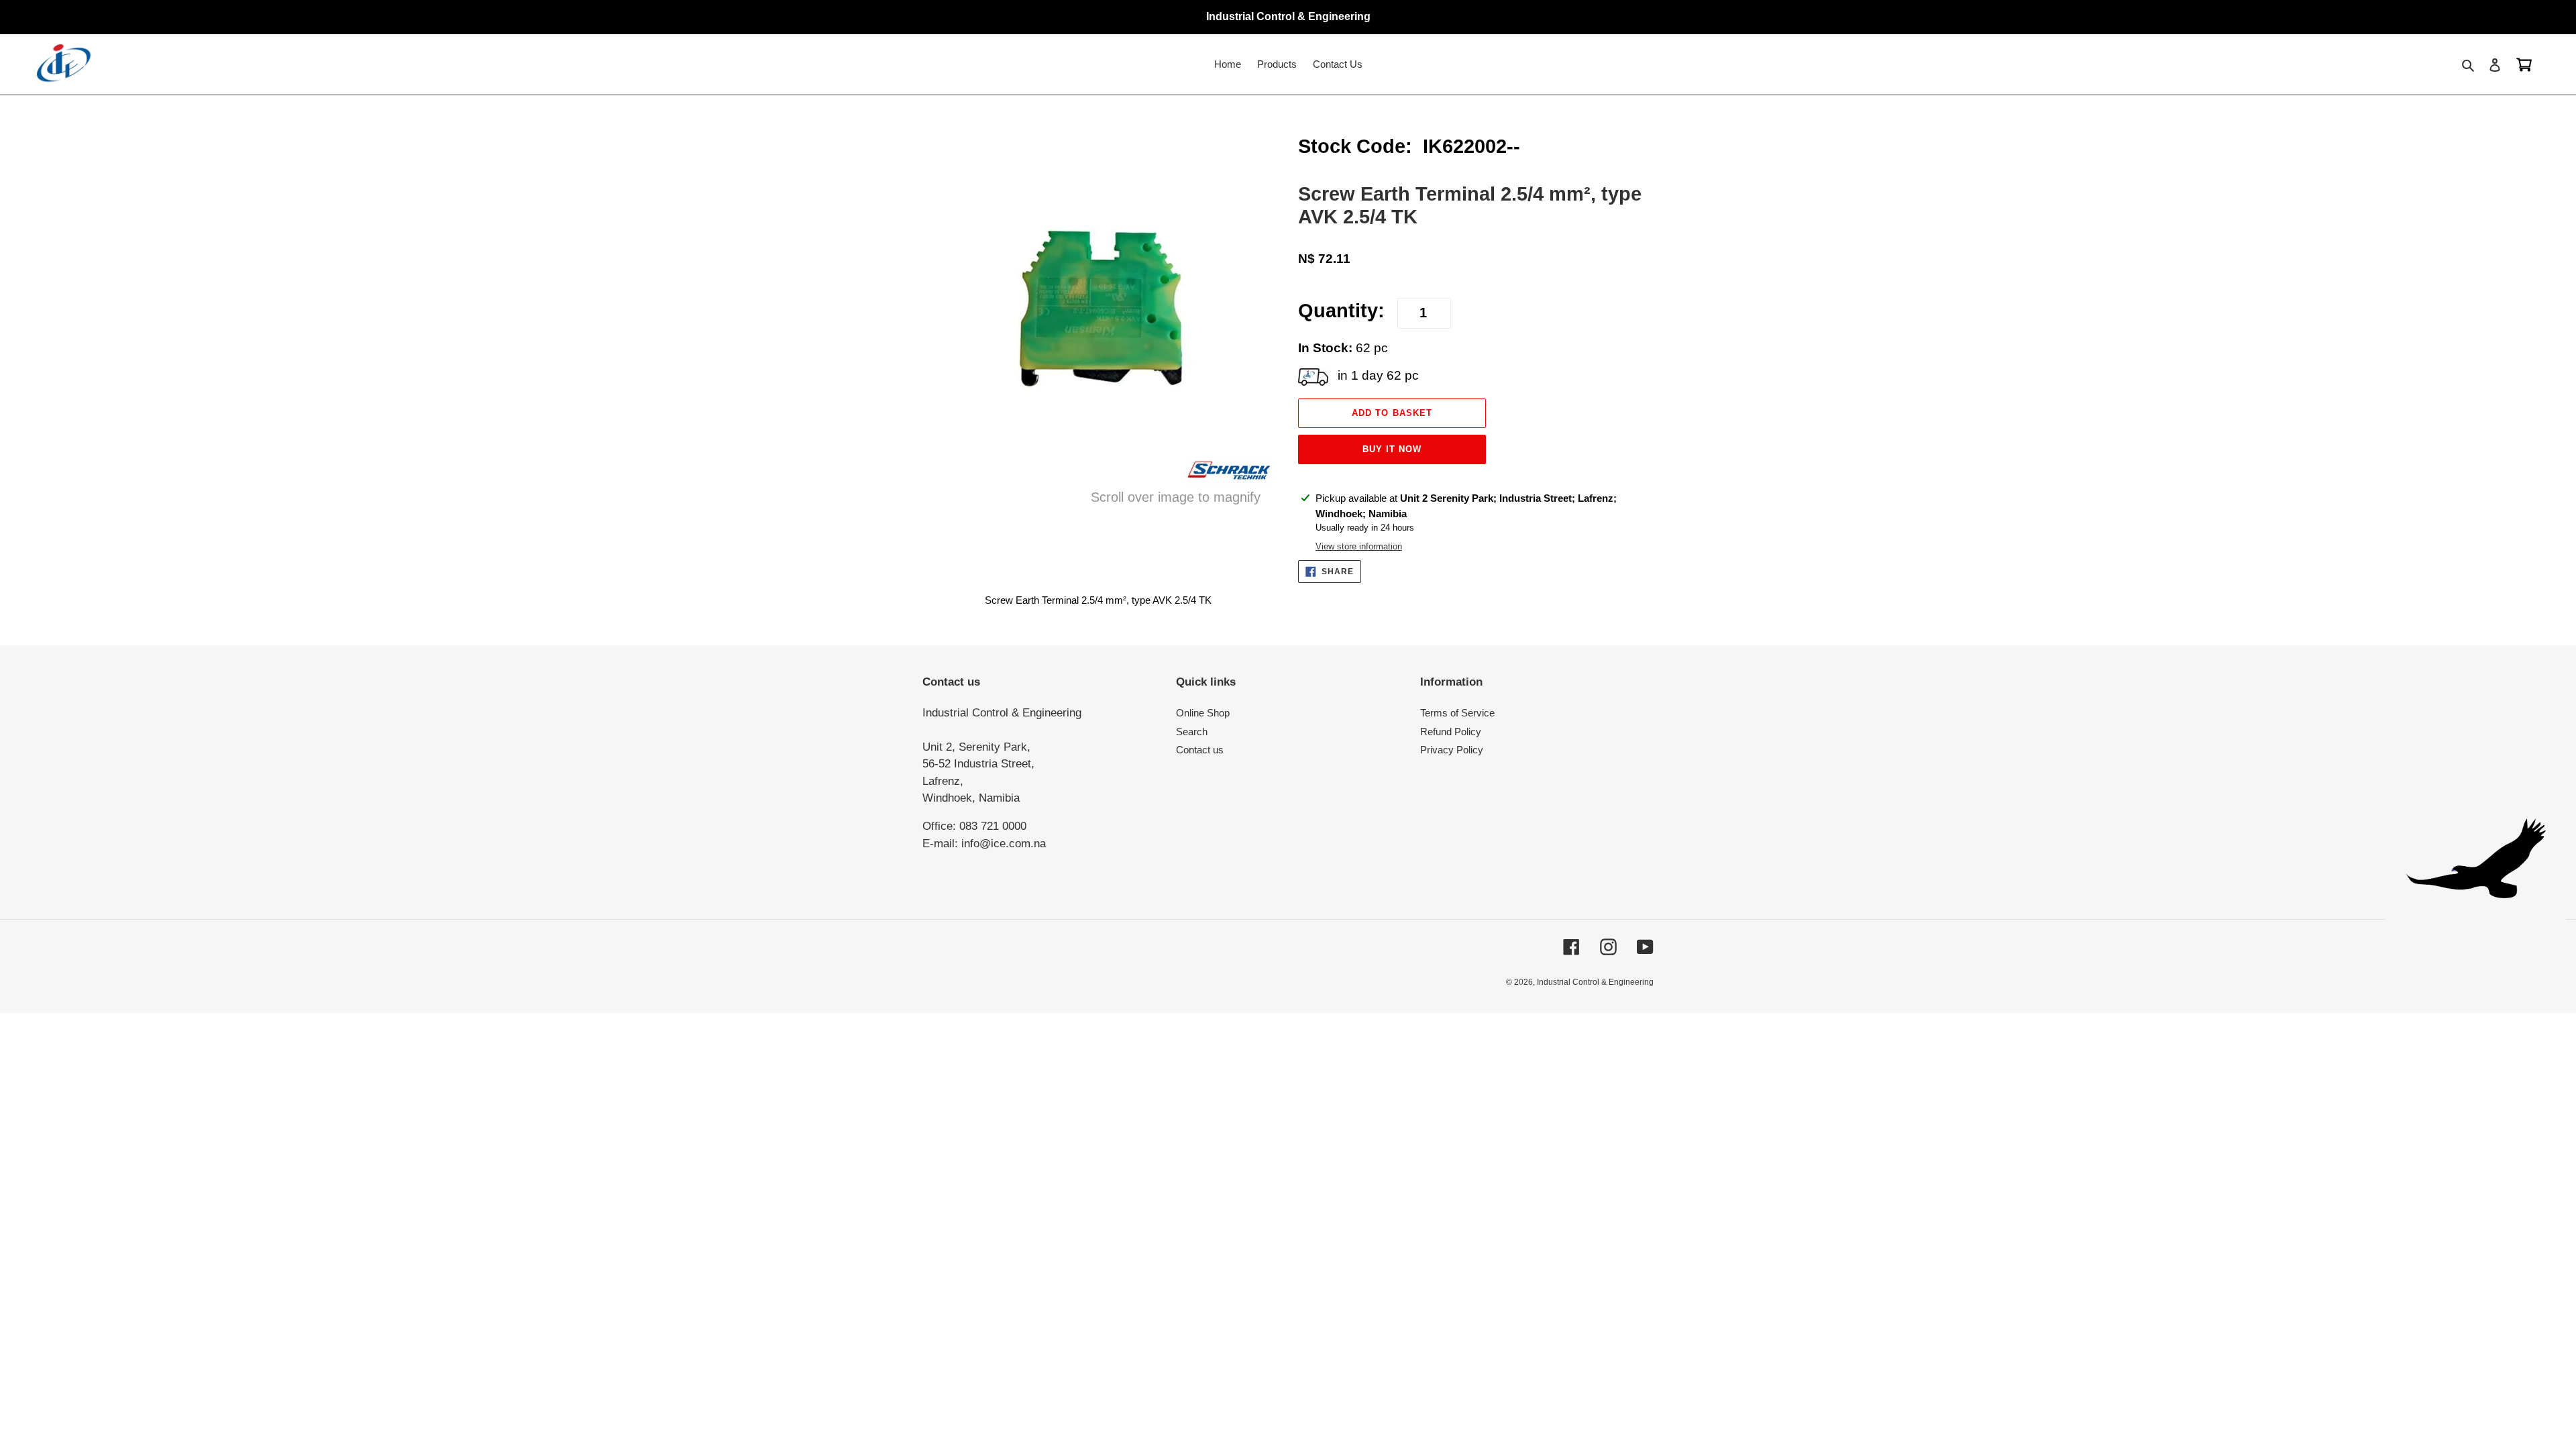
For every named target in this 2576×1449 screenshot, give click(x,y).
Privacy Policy (1452, 750)
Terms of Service (1457, 713)
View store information (1359, 546)
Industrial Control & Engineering (1595, 982)
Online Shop (1203, 713)
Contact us (1200, 750)
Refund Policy (1451, 732)
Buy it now (1392, 449)
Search (1192, 732)
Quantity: (1341, 311)
